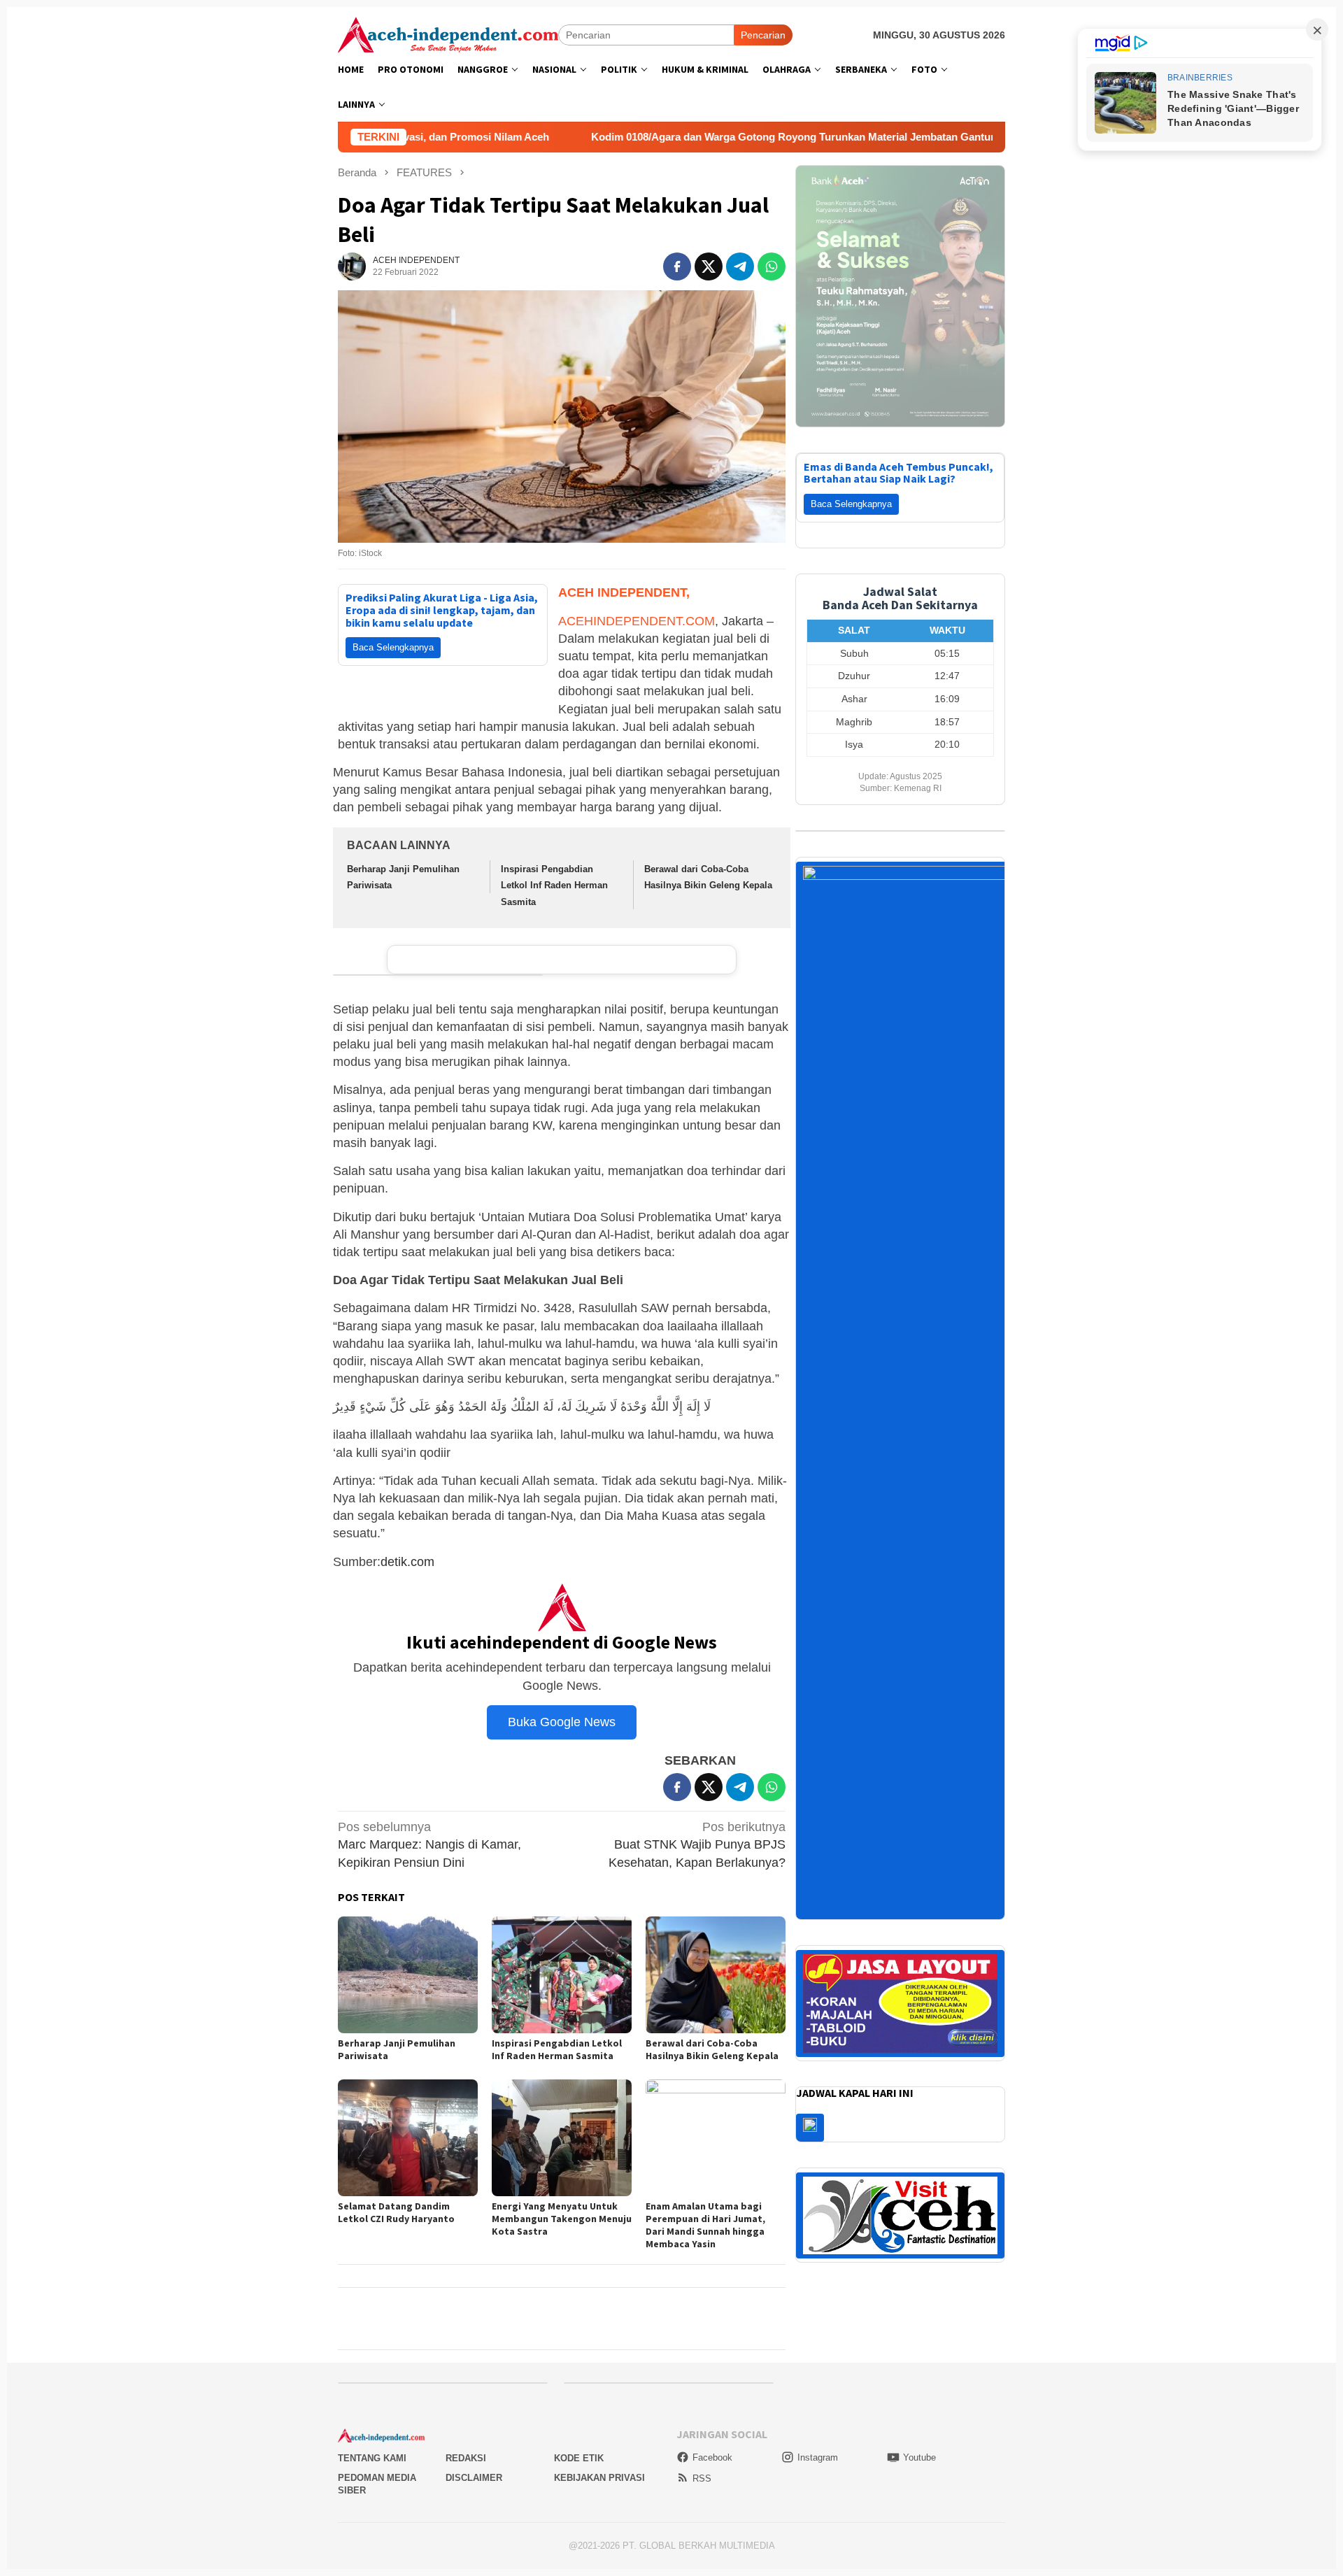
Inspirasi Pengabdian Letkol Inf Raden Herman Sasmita (554, 885)
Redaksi (466, 2458)
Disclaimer (474, 2478)
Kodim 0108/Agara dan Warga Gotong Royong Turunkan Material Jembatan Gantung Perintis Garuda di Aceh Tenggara (697, 137)
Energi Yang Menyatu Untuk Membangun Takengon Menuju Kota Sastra (562, 2219)
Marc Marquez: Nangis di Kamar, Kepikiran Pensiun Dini (429, 1844)
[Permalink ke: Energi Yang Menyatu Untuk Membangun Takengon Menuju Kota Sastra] (562, 2138)
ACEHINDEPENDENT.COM (637, 621)
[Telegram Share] (740, 266)
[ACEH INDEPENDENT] (448, 34)
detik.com (407, 1562)
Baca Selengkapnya (393, 647)
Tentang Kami (372, 2458)
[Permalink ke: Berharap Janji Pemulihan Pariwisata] (408, 1975)
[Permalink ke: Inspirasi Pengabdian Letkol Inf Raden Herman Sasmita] (562, 1975)
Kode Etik (579, 2458)
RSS (702, 2478)
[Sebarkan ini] (677, 266)
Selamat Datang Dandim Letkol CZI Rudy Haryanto (396, 2212)
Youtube (919, 2457)
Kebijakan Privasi (599, 2478)
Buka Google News (562, 1722)
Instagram (818, 2457)
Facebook (712, 2457)
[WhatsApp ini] (772, 266)
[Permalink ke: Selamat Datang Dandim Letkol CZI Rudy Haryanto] (408, 2138)
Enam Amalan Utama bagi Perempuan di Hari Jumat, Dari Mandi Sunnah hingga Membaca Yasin (705, 2225)
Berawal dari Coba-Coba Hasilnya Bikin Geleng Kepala (712, 2049)
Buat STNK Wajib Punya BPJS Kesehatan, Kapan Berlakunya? (697, 1844)
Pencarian (763, 35)
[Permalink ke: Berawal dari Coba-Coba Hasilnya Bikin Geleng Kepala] (716, 1975)
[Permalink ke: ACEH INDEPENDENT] (352, 266)
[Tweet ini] (709, 266)
